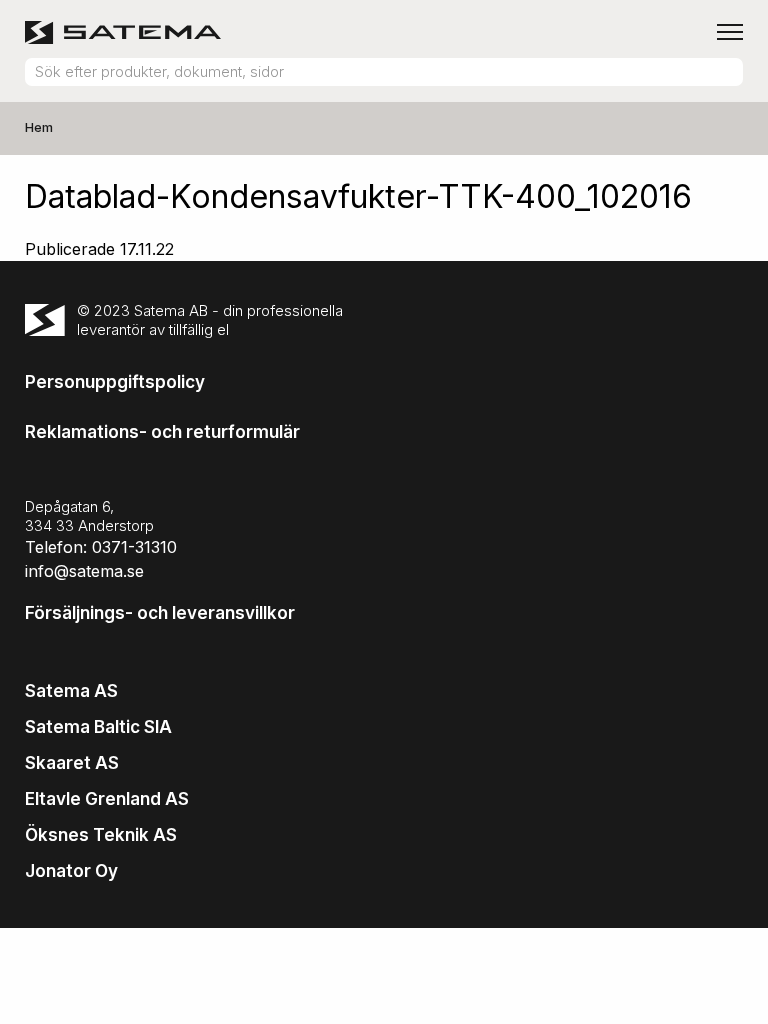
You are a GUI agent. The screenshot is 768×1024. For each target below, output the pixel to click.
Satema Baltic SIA (98, 727)
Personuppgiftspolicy (115, 382)
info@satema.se (84, 571)
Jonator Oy (71, 871)
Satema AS (71, 691)
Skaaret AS (72, 763)
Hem (39, 127)
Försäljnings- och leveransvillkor (160, 613)
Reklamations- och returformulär (162, 432)
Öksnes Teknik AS (101, 835)
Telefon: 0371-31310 (101, 547)
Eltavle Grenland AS (107, 799)
